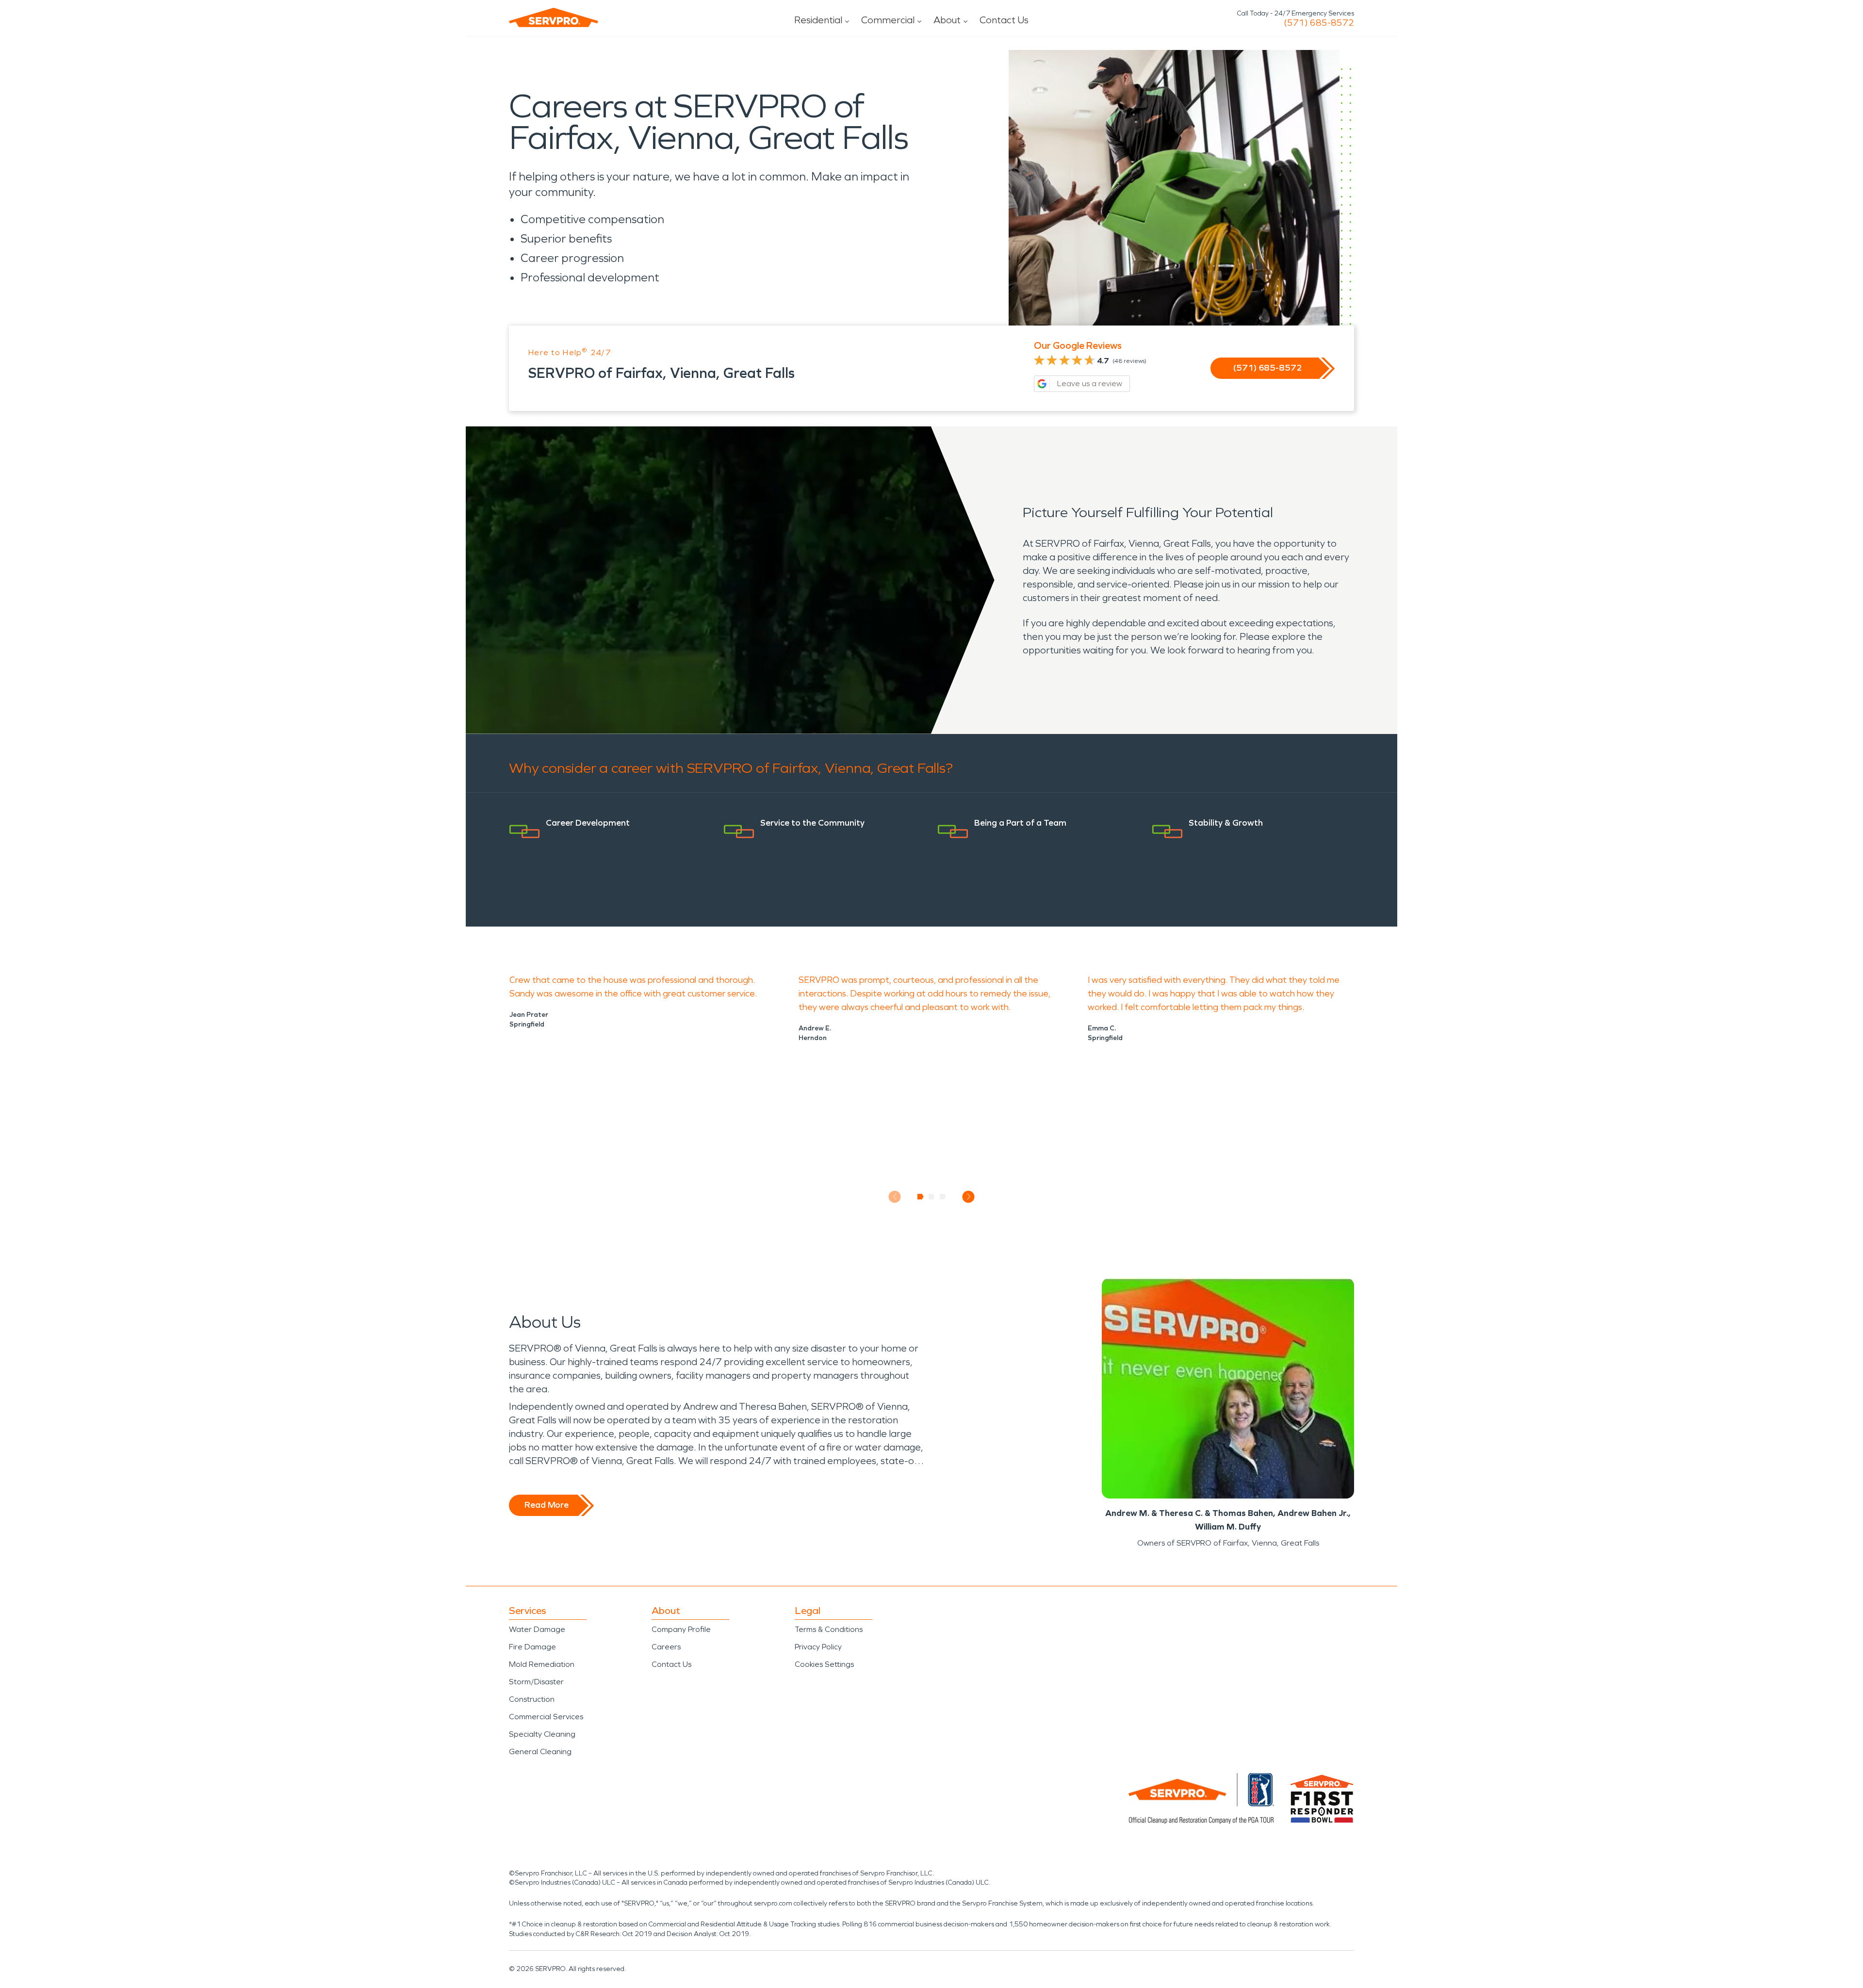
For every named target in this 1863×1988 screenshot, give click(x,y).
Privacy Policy (818, 1647)
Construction (532, 1699)
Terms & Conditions (829, 1629)
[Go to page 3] (943, 1197)
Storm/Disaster (536, 1682)
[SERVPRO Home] (554, 17)
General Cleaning (540, 1752)
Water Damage (537, 1629)
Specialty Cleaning (542, 1734)
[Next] (969, 1197)
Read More (547, 1505)
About (947, 20)
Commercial (888, 20)
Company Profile (681, 1629)
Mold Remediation (542, 1664)
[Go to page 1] (921, 1197)
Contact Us (1004, 20)
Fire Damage (532, 1647)
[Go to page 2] (932, 1197)
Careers (666, 1647)
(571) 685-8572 (1319, 23)
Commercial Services (546, 1717)
